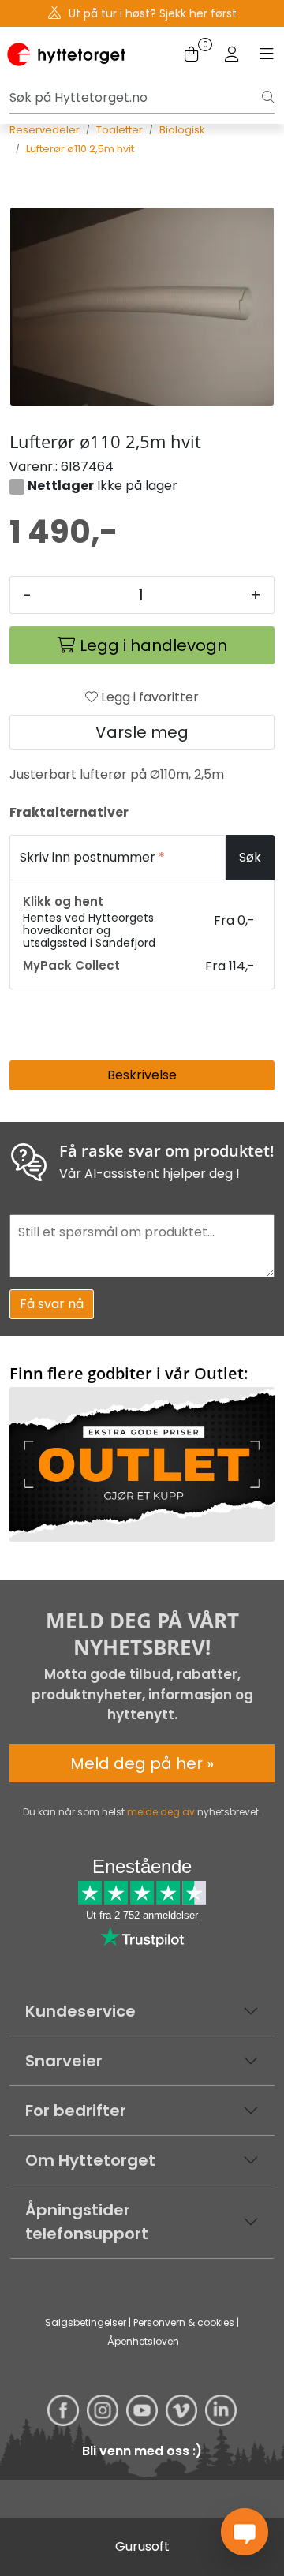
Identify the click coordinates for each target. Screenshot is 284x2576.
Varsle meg (142, 732)
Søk (250, 857)
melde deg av (161, 1812)
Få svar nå (52, 1304)
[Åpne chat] (245, 2532)
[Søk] (268, 98)
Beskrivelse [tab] (142, 1075)
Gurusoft (142, 2546)
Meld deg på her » (142, 1763)
